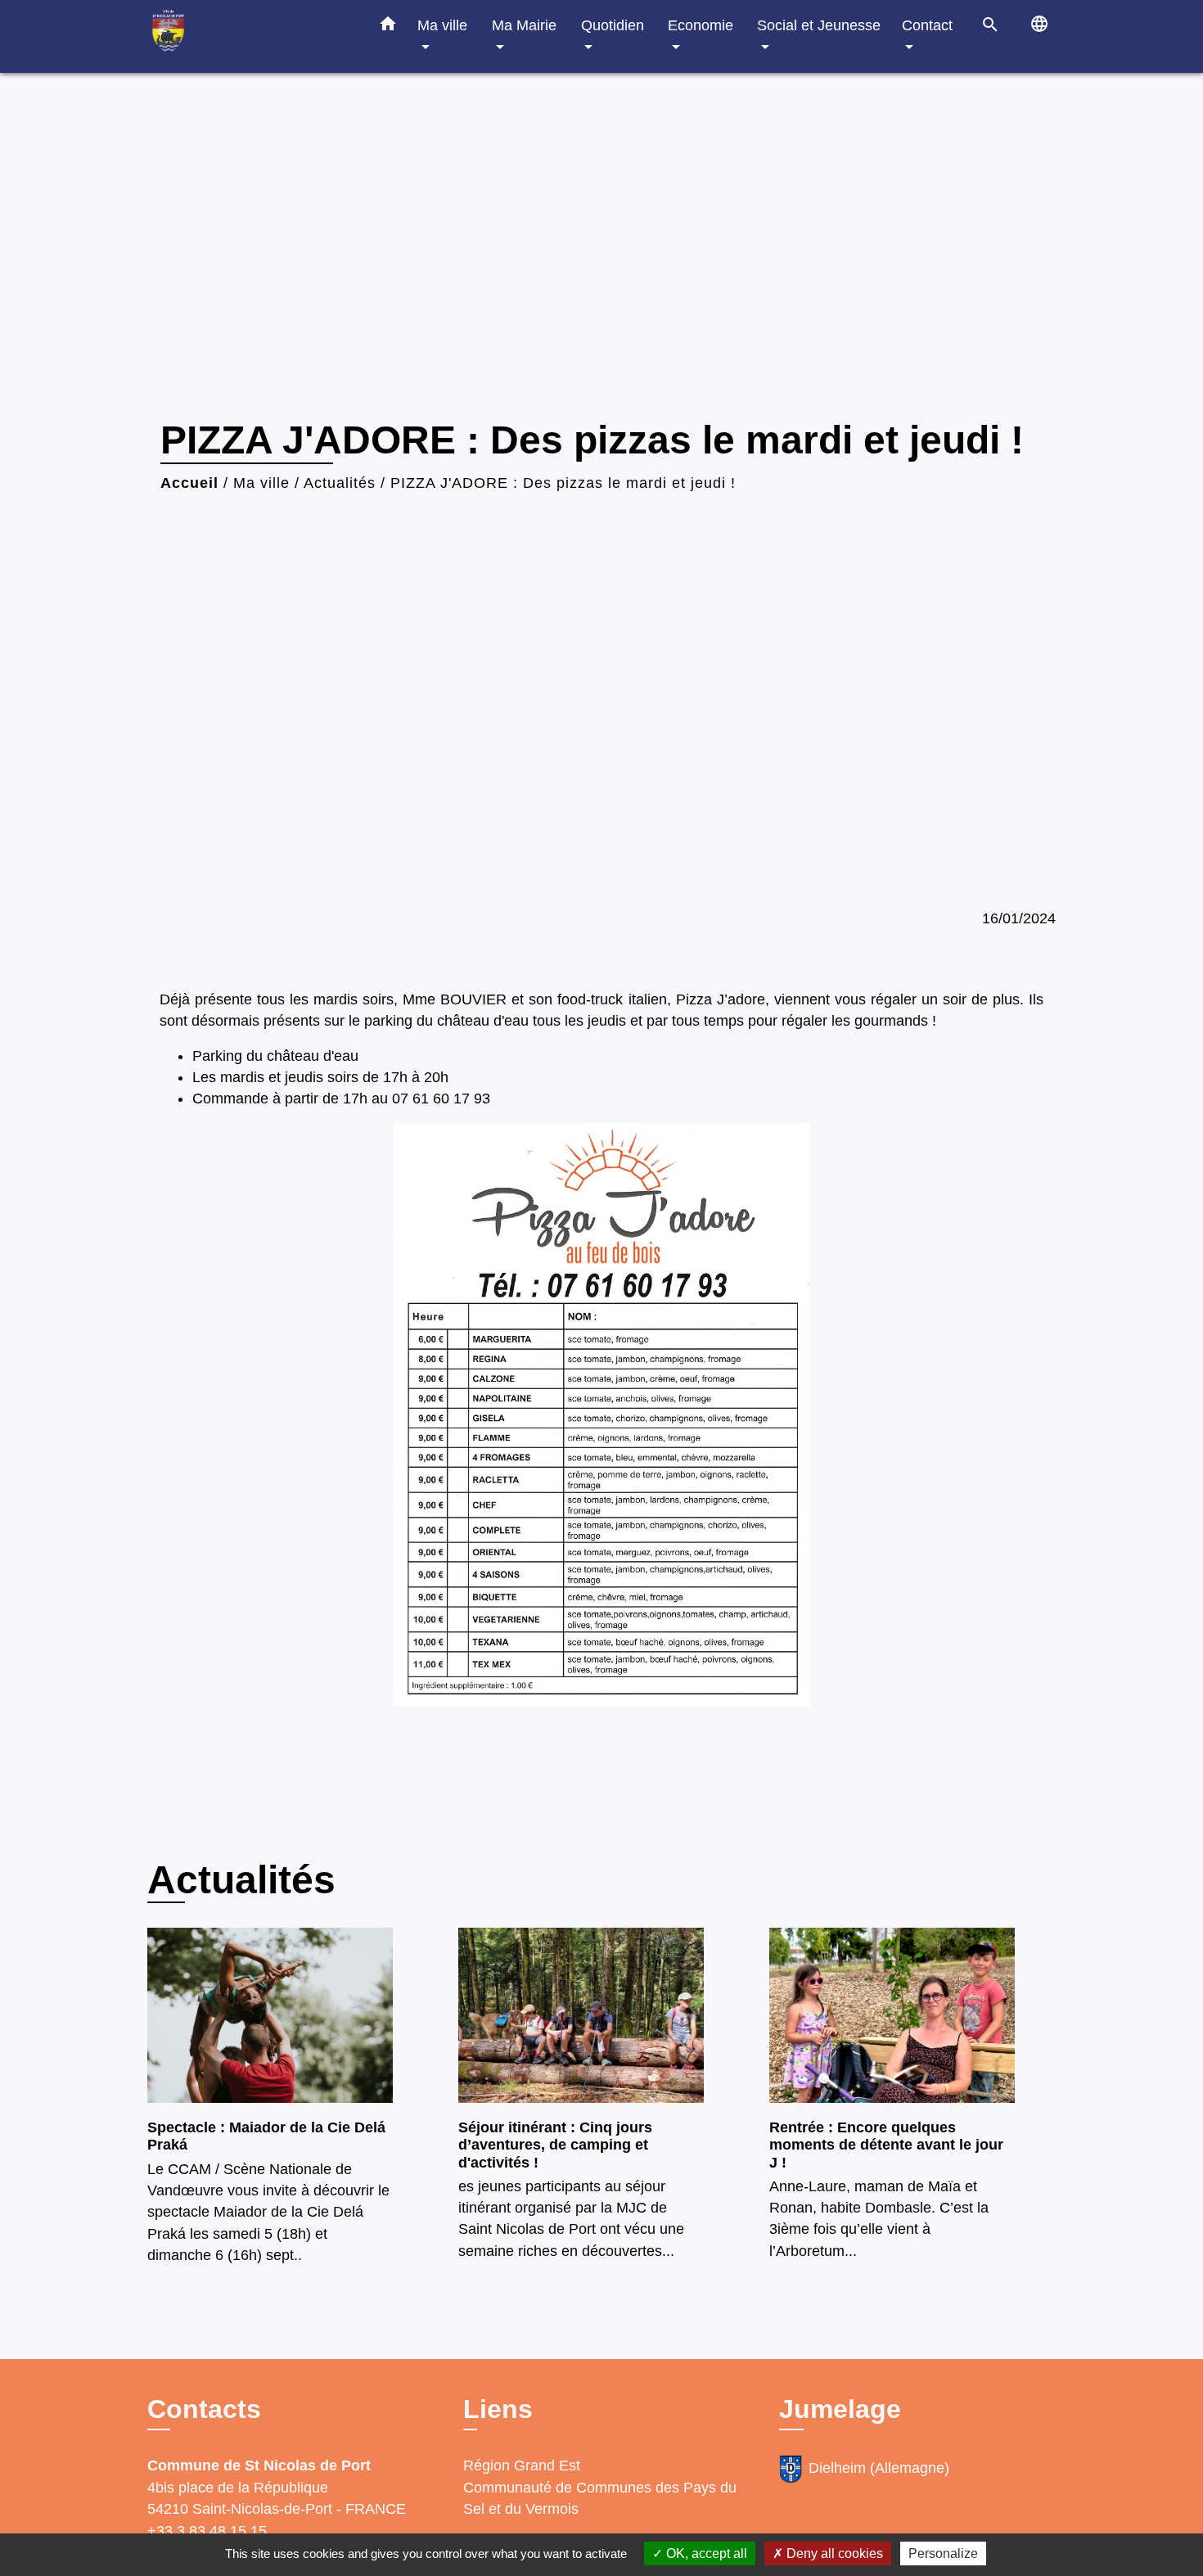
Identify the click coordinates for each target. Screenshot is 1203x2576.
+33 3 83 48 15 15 (207, 2531)
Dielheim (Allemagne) (879, 2469)
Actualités (340, 483)
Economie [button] (701, 25)
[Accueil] (250, 36)
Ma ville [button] (442, 25)
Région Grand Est (522, 2465)
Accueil (189, 483)
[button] (388, 27)
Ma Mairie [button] (524, 25)
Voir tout (1027, 1873)
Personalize (943, 2553)
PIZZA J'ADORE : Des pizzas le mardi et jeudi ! (563, 483)
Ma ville (261, 483)
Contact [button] (927, 25)
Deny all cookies (833, 2553)
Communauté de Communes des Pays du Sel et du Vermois (600, 2498)
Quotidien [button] (613, 25)
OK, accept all (705, 2553)
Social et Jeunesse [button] (819, 25)
